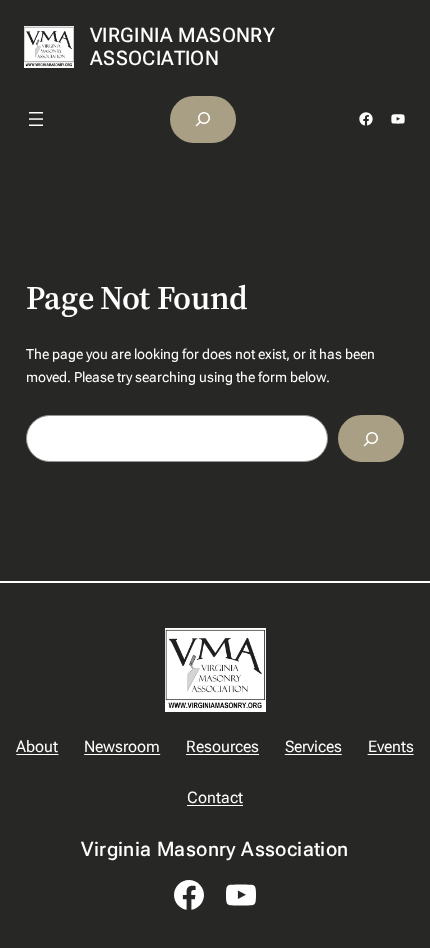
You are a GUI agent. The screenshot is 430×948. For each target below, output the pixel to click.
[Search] (371, 438)
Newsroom (122, 746)
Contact (215, 797)
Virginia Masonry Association (182, 46)
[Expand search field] (203, 119)
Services (313, 746)
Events (391, 746)
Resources (222, 746)
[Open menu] (36, 119)
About (37, 746)
